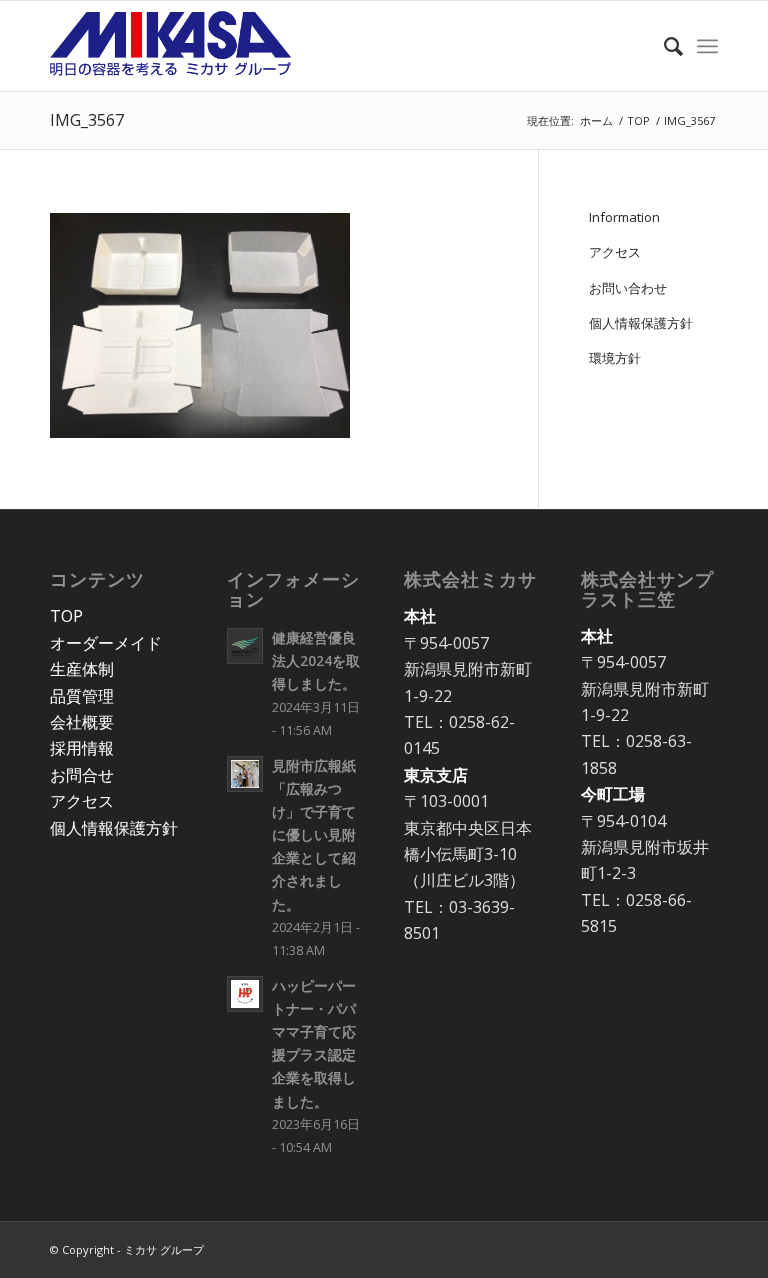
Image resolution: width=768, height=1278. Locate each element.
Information (624, 217)
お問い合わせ (628, 288)
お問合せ (82, 775)
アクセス (615, 252)
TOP (66, 616)
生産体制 (82, 669)
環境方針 (615, 358)
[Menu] (707, 46)
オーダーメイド (106, 643)
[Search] (663, 46)
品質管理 (82, 696)
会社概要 (82, 722)
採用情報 (82, 748)
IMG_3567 (87, 120)
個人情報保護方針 (641, 323)
